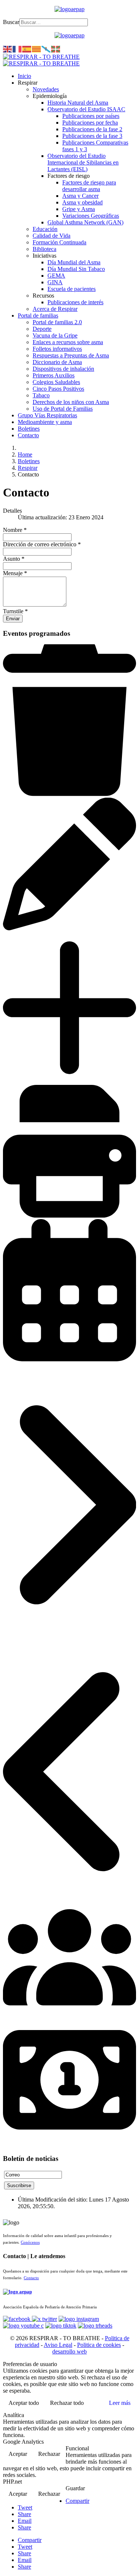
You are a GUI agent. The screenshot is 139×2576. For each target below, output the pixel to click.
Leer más (120, 2403)
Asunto (14, 559)
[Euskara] (56, 49)
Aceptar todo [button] (24, 2403)
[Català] (37, 49)
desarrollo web (69, 2351)
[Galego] (46, 49)
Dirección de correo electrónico (42, 544)
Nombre (15, 530)
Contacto (31, 2278)
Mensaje (15, 573)
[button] (28, 83)
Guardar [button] (75, 2488)
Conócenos (30, 2242)
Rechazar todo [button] (67, 2403)
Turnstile (15, 611)
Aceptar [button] (18, 2454)
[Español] (27, 49)
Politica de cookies (99, 2345)
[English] (8, 49)
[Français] (17, 49)
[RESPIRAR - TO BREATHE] (41, 60)
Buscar (11, 22)
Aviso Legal (58, 2345)
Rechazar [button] (49, 2454)
